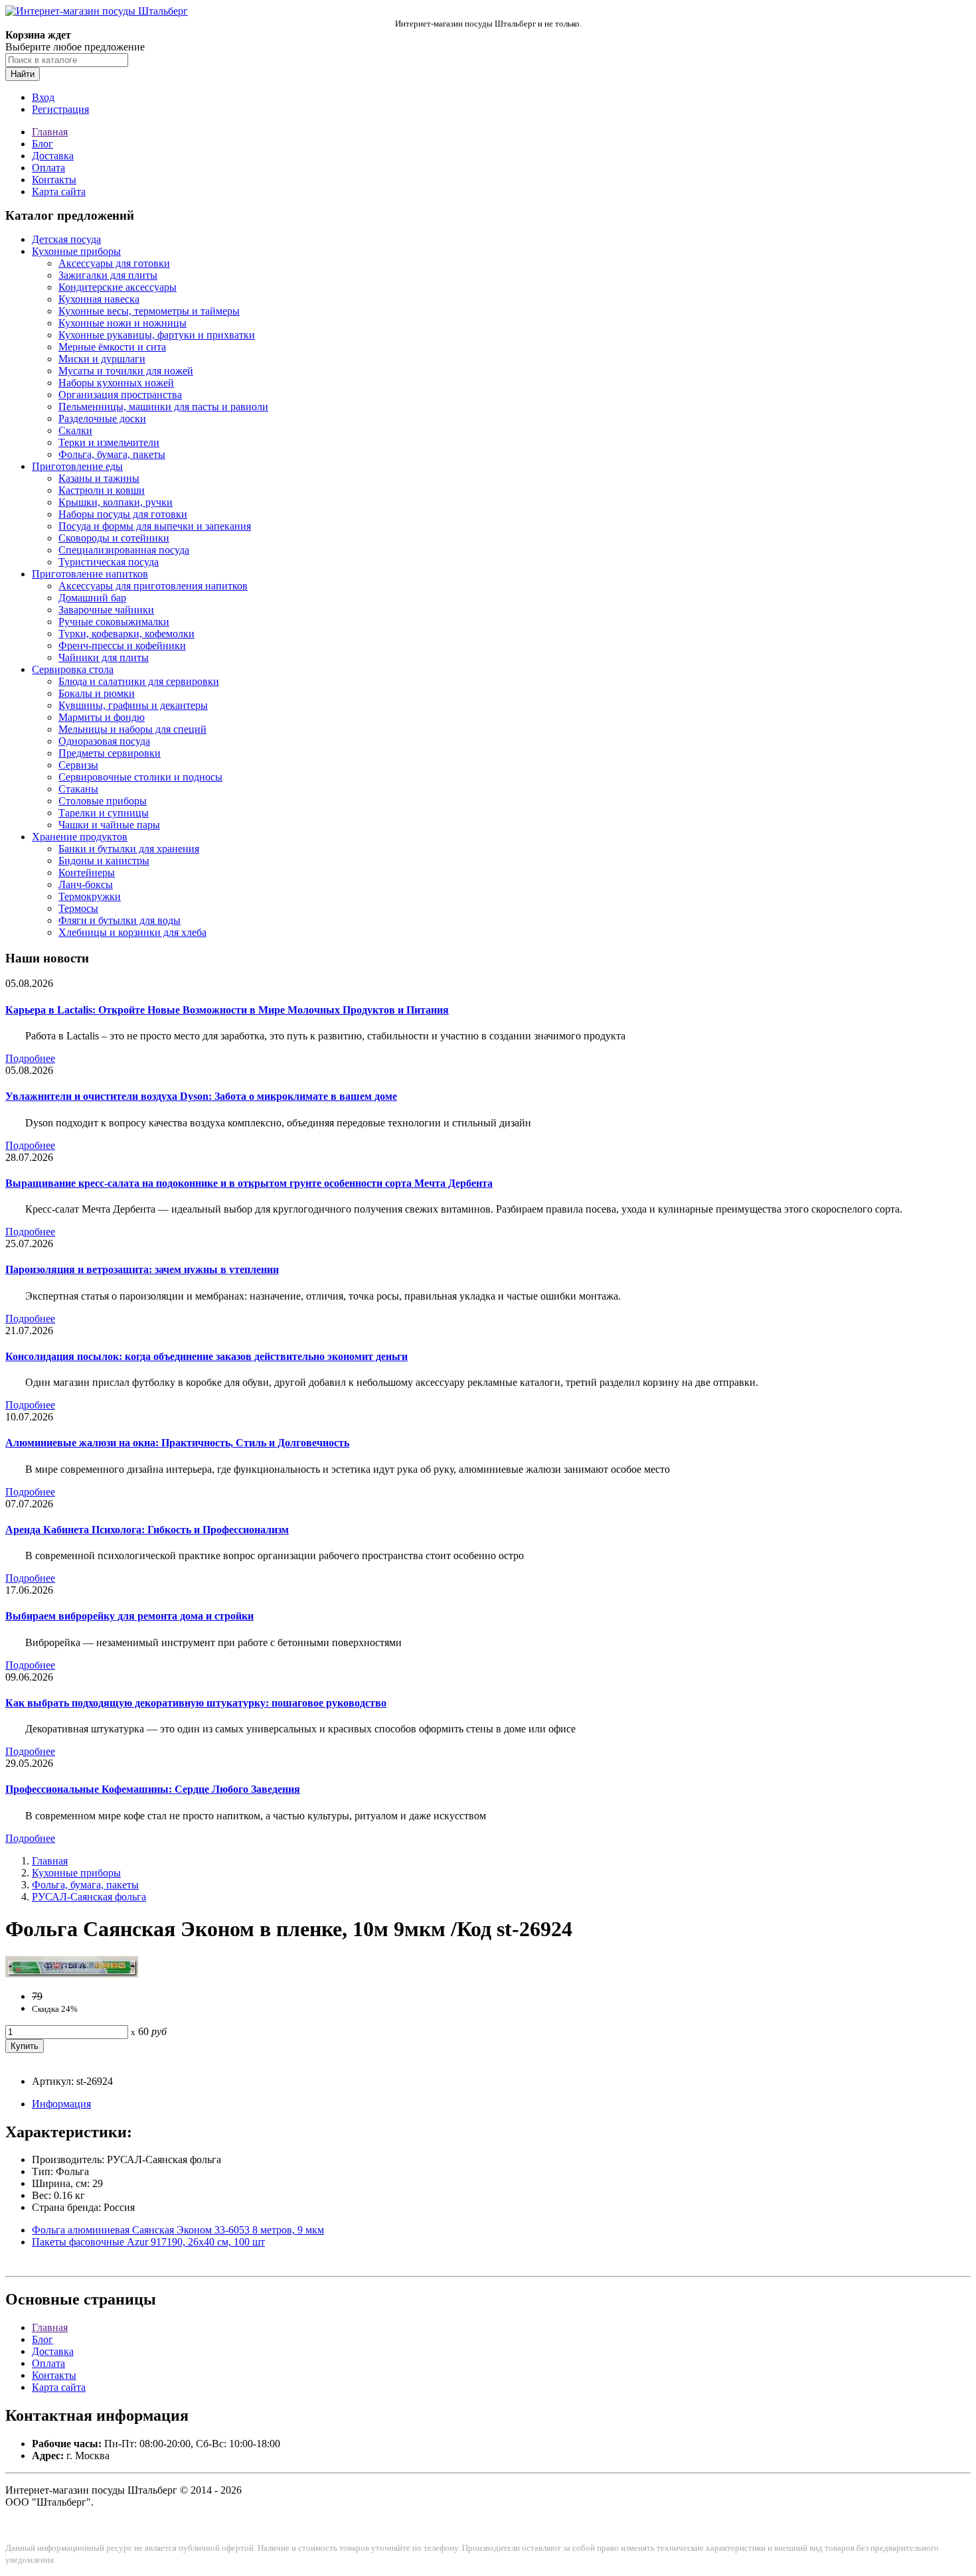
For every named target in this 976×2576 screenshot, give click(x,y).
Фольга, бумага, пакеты (112, 454)
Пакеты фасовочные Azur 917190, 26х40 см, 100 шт (148, 2242)
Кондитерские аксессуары (118, 287)
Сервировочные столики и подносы (140, 777)
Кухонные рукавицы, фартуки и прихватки (157, 335)
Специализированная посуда (124, 550)
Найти (23, 74)
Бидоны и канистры (104, 861)
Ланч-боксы (86, 884)
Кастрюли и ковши (102, 490)
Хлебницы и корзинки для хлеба (132, 932)
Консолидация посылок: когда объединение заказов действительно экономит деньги (206, 1356)
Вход (43, 97)
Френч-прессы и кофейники (122, 645)
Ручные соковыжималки (114, 622)
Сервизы (78, 765)
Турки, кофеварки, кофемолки (126, 634)
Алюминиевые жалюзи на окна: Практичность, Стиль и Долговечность (177, 1443)
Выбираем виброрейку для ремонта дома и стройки (129, 1616)
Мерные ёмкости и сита (112, 347)
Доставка (53, 156)
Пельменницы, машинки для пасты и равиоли (163, 407)
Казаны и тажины (99, 478)
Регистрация (60, 109)
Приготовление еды (77, 466)
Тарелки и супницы (104, 813)
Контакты (54, 180)
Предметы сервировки (110, 753)
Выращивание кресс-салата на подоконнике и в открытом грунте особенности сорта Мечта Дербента (249, 1183)
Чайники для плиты (104, 657)
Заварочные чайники (106, 610)
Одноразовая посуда (104, 741)
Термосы (78, 908)
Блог (42, 144)
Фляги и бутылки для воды (120, 920)
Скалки (75, 430)
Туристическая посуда (109, 562)
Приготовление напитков (90, 574)
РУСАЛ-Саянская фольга (89, 1897)
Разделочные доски (102, 418)
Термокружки (90, 896)
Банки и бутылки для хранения (129, 849)
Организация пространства (120, 395)
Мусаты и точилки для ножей (126, 371)
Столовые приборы (103, 801)
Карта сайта (59, 191)
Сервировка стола (73, 669)
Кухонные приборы (76, 251)
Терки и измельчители (109, 442)
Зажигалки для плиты (108, 275)
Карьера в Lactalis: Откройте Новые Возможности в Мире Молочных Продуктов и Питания (227, 1010)
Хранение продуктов (80, 837)
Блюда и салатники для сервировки (139, 681)
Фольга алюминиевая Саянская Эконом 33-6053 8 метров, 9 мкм (178, 2230)
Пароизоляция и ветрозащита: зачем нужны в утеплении (142, 1269)
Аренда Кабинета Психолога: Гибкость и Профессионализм (147, 1530)
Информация (61, 2104)
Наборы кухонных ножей (116, 383)
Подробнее (30, 1058)
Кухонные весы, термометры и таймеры (149, 311)
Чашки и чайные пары (109, 825)
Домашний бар (92, 598)
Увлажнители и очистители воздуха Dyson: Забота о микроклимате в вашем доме (201, 1096)
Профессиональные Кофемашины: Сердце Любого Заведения (153, 1789)
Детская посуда (66, 239)
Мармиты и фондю (102, 717)
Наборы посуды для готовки (123, 514)
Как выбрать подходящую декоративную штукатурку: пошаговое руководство (196, 1703)
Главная (50, 132)
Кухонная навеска (99, 299)
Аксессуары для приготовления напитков (153, 586)
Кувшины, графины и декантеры (133, 705)
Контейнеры (87, 872)
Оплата (48, 168)
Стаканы (78, 789)
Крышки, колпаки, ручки (116, 502)
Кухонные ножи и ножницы (122, 323)
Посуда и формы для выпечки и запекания (155, 526)
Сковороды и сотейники (114, 538)
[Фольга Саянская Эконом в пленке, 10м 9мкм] (72, 1974)
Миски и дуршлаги (102, 359)
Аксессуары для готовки (114, 263)
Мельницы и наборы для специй (132, 729)
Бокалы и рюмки (97, 693)
